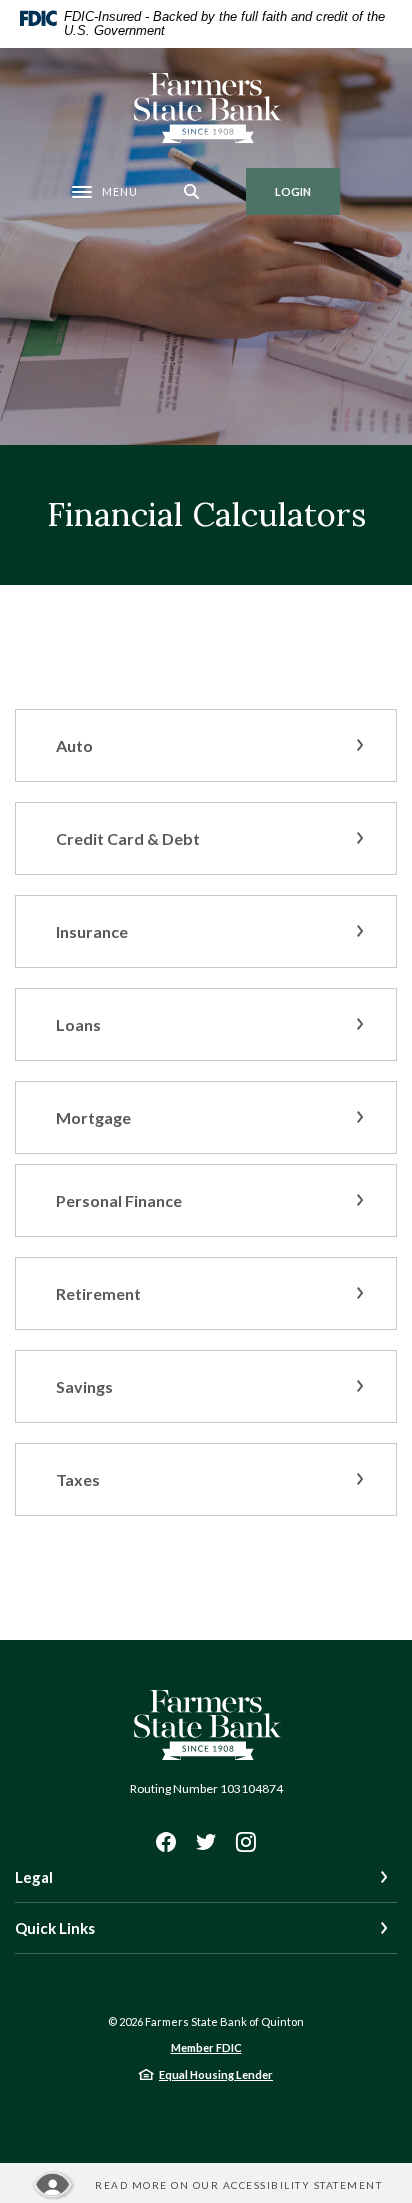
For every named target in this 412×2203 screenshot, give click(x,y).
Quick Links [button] (55, 1928)
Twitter (206, 1842)
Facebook (166, 1842)
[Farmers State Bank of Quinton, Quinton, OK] (206, 108)
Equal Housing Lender (216, 2074)
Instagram (246, 1842)
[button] (206, 745)
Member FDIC (206, 2047)
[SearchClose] (192, 191)
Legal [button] (34, 1877)
